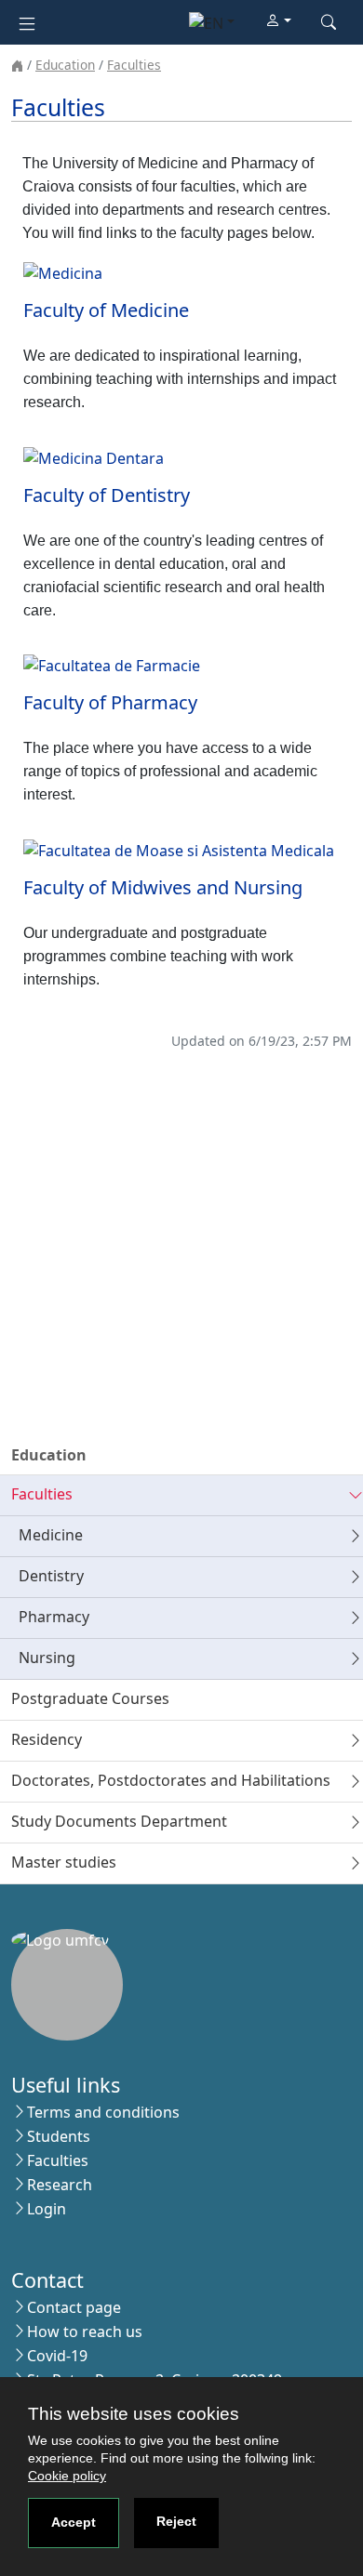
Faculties (134, 65)
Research (60, 2185)
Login (47, 2209)
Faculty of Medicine (106, 310)
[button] (278, 21)
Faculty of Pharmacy (110, 702)
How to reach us (85, 2332)
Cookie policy (67, 2476)
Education (65, 65)
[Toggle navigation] (27, 22)
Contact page (74, 2307)
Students (59, 2136)
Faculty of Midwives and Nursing (163, 887)
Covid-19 (57, 2356)
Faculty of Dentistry (107, 495)
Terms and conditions (103, 2112)
